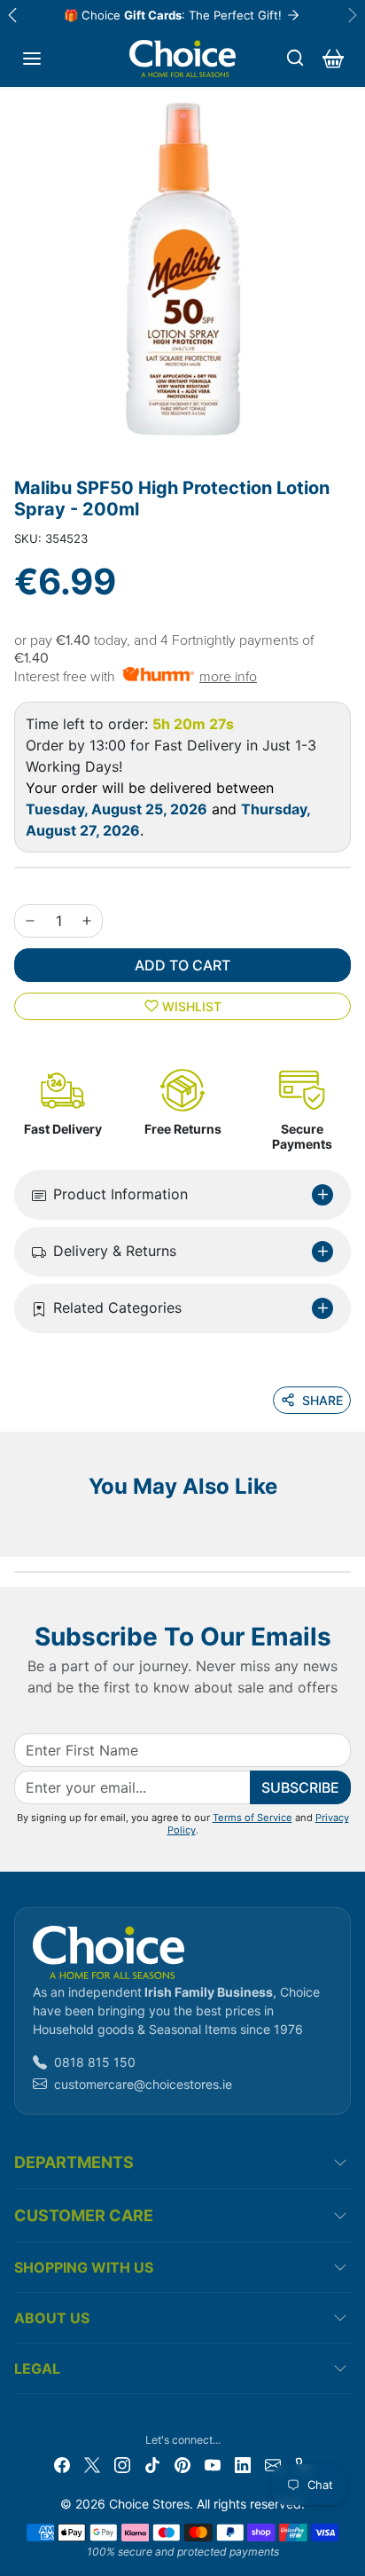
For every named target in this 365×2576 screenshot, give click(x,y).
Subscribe (300, 1787)
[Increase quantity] (87, 921)
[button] (32, 59)
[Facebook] (62, 2464)
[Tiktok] (152, 2464)
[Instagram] (122, 2464)
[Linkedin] (243, 2464)
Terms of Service (252, 1818)
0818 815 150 (95, 2062)
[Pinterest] (182, 2464)
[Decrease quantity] (30, 921)
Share (322, 1400)
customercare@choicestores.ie (143, 2084)
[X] (92, 2464)
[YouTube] (213, 2464)
